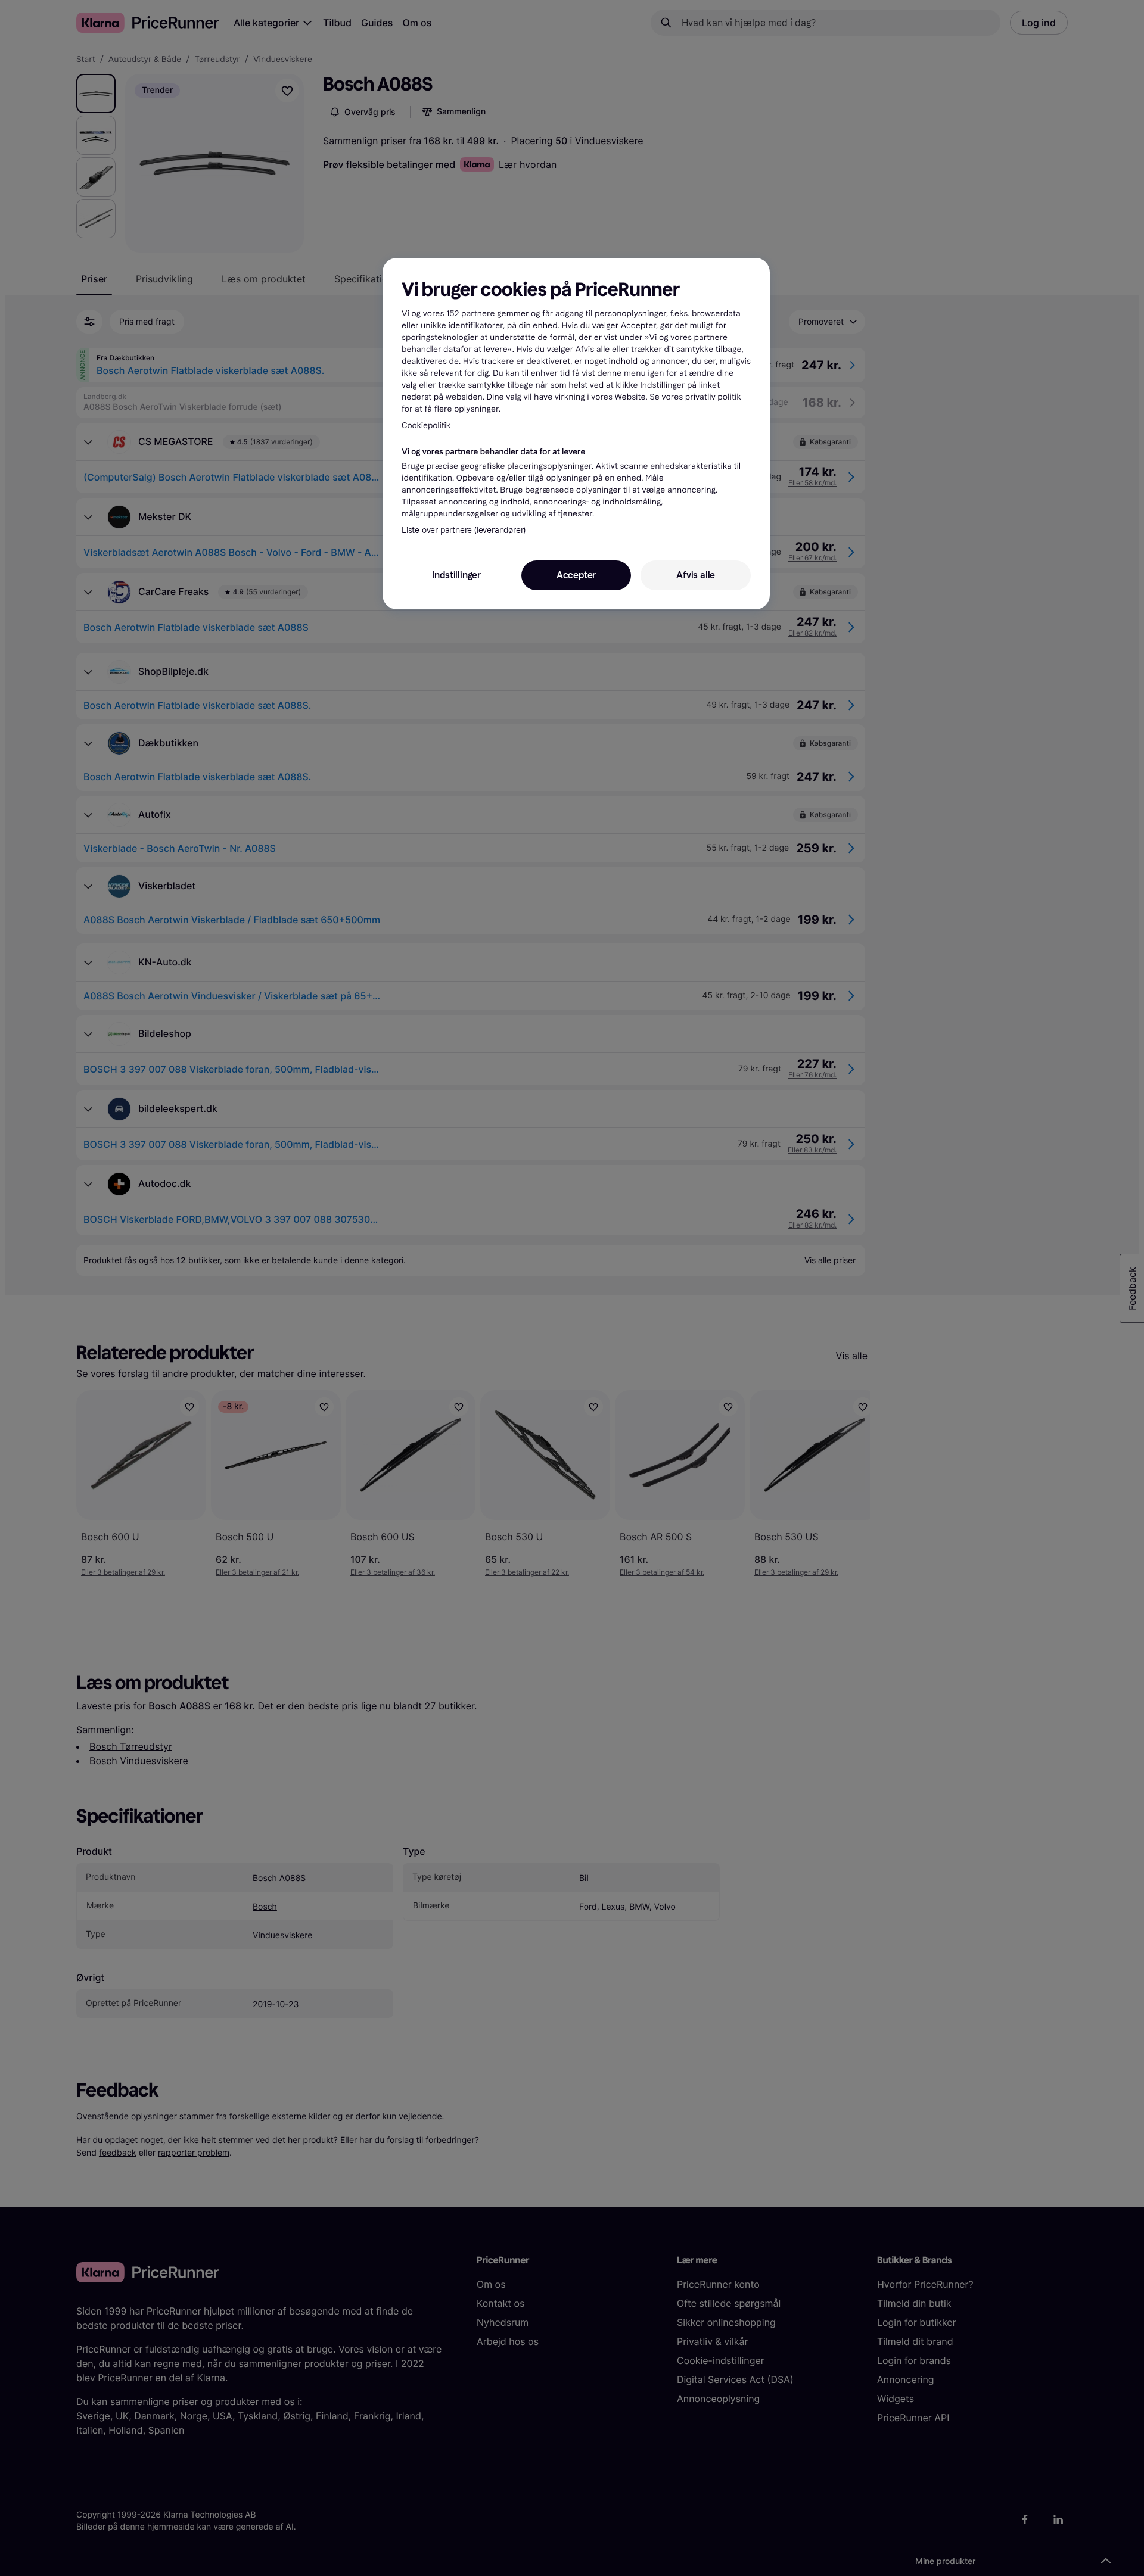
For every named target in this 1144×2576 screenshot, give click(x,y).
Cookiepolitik (426, 426)
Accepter (576, 575)
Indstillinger (457, 575)
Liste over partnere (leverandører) (464, 530)
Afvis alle (696, 575)
